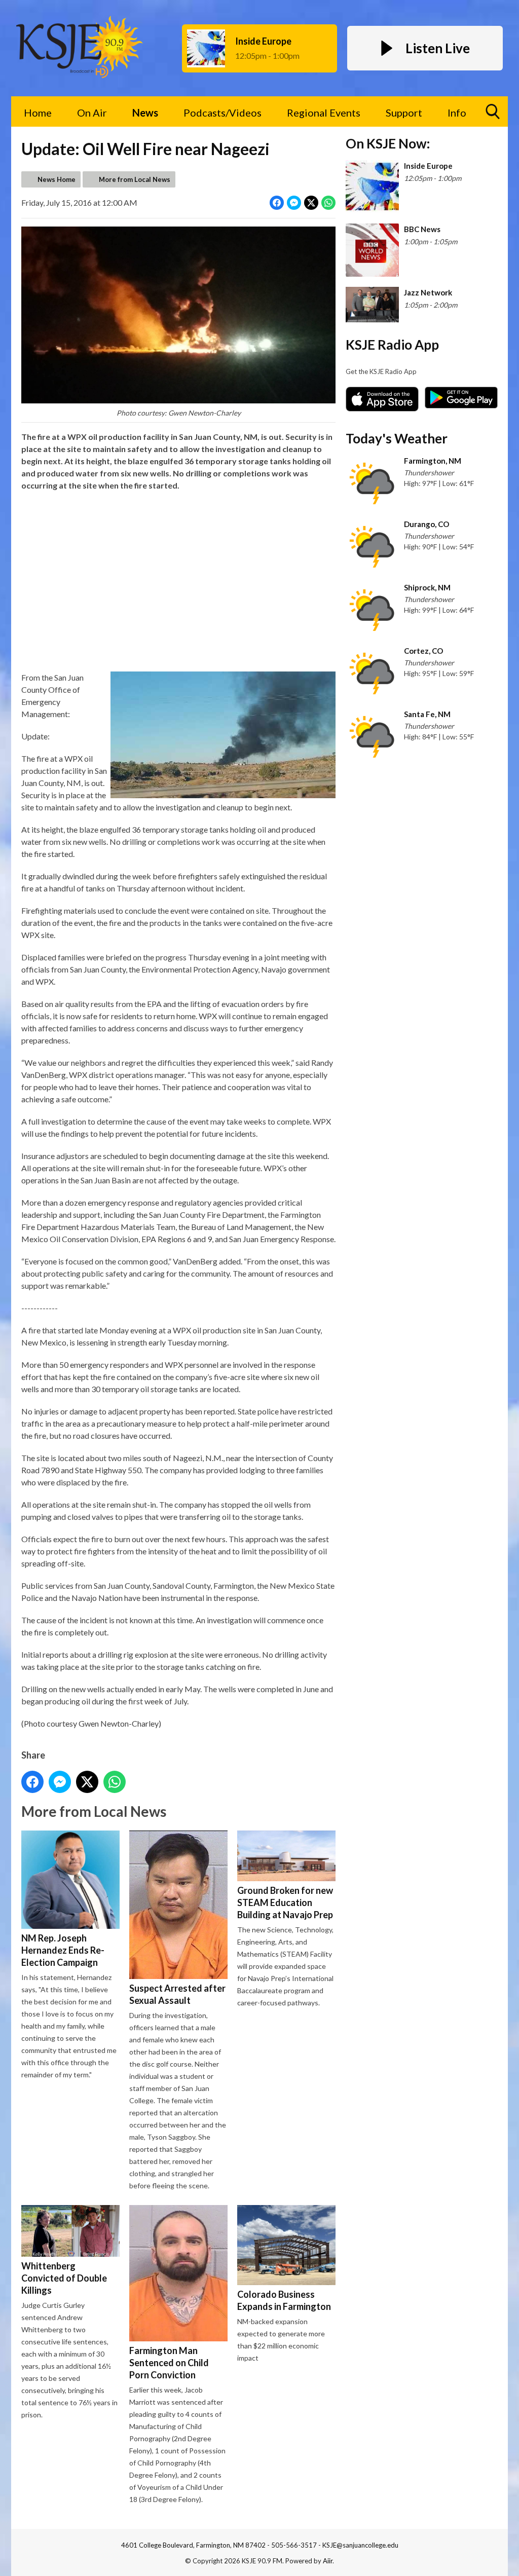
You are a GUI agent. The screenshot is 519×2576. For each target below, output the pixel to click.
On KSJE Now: (388, 143)
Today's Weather (397, 438)
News (145, 113)
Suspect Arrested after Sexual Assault (177, 1994)
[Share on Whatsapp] (328, 203)
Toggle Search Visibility (493, 111)
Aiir (328, 2561)
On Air (92, 113)
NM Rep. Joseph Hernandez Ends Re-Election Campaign (63, 1950)
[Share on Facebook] (277, 203)
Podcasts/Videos (223, 113)
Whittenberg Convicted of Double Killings (64, 2278)
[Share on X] (311, 203)
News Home (57, 179)
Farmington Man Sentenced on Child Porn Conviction (169, 2362)
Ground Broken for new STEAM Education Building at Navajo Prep (285, 1902)
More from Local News (135, 179)
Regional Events (324, 113)
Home (38, 113)
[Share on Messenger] (294, 203)
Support (404, 113)
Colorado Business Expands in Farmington (284, 2300)
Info (457, 113)
